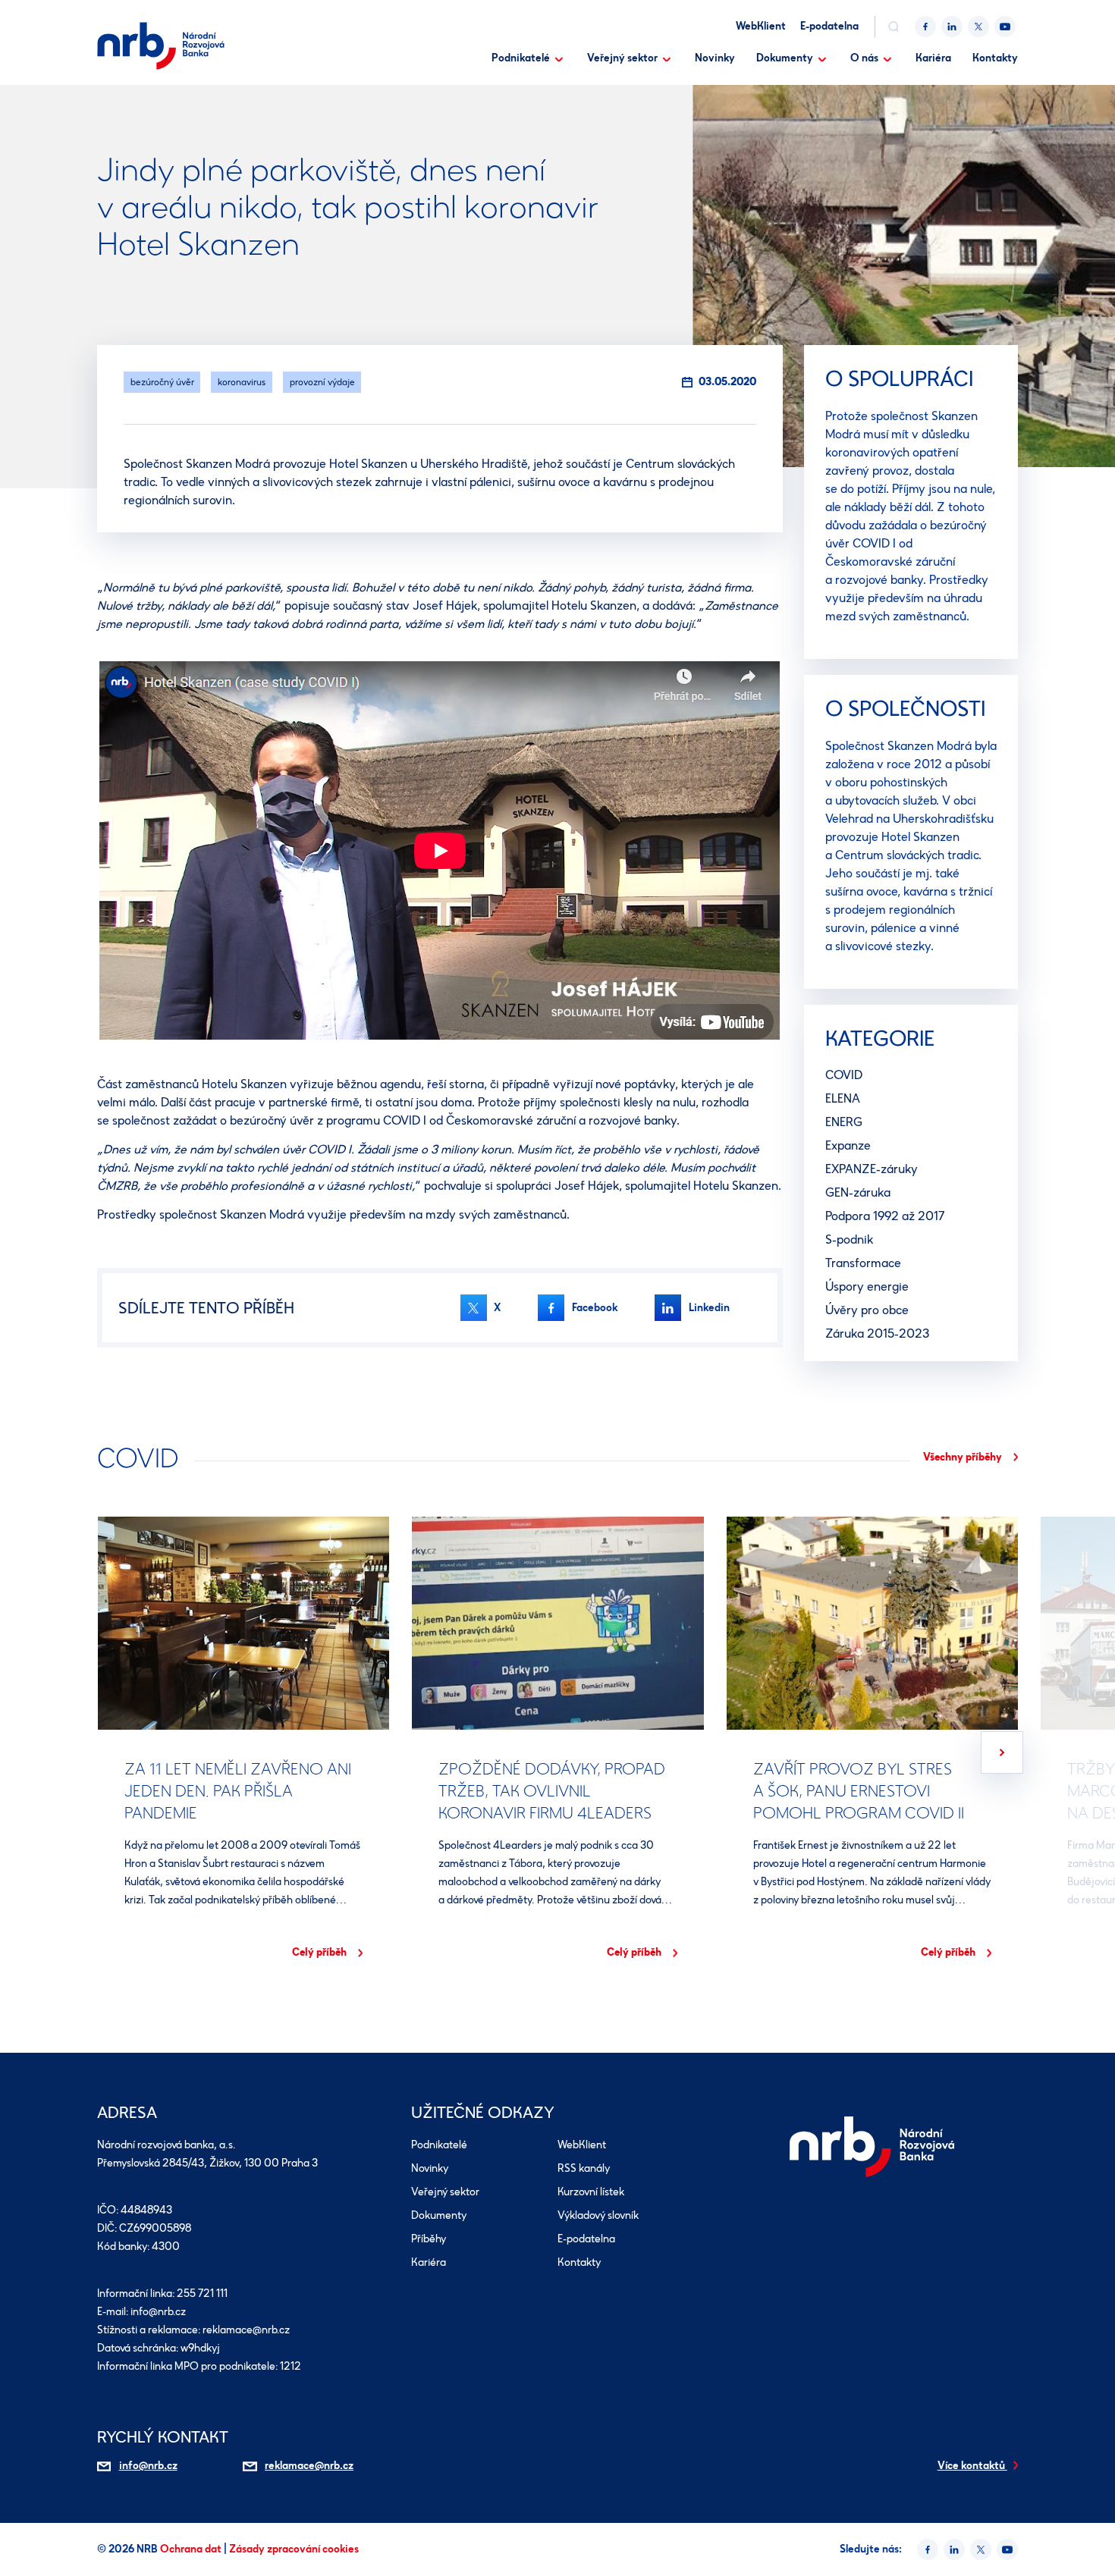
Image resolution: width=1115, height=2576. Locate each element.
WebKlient (761, 26)
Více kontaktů (972, 2466)
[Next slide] (1002, 1752)
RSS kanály (584, 2169)
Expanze (848, 1145)
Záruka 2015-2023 (877, 1333)
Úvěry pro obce (867, 1310)
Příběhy (429, 2240)
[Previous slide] (113, 1752)
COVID (844, 1075)
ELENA (843, 1098)
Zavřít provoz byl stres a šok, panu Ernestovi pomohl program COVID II (858, 1790)
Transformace (863, 1263)
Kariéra (933, 58)
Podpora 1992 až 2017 (885, 1216)
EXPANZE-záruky (872, 1169)
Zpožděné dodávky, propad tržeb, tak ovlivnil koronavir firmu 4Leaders (552, 1790)
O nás (864, 58)
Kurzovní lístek (591, 2193)
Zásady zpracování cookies (294, 2549)
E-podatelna (829, 26)
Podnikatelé (521, 58)
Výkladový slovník (598, 2216)
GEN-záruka (858, 1192)
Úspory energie (867, 1286)
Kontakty (995, 58)
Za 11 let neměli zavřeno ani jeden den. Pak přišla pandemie (238, 1790)
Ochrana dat (192, 2549)
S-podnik (849, 1239)
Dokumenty (785, 58)
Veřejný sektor (622, 58)
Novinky (715, 58)
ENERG (844, 1122)
